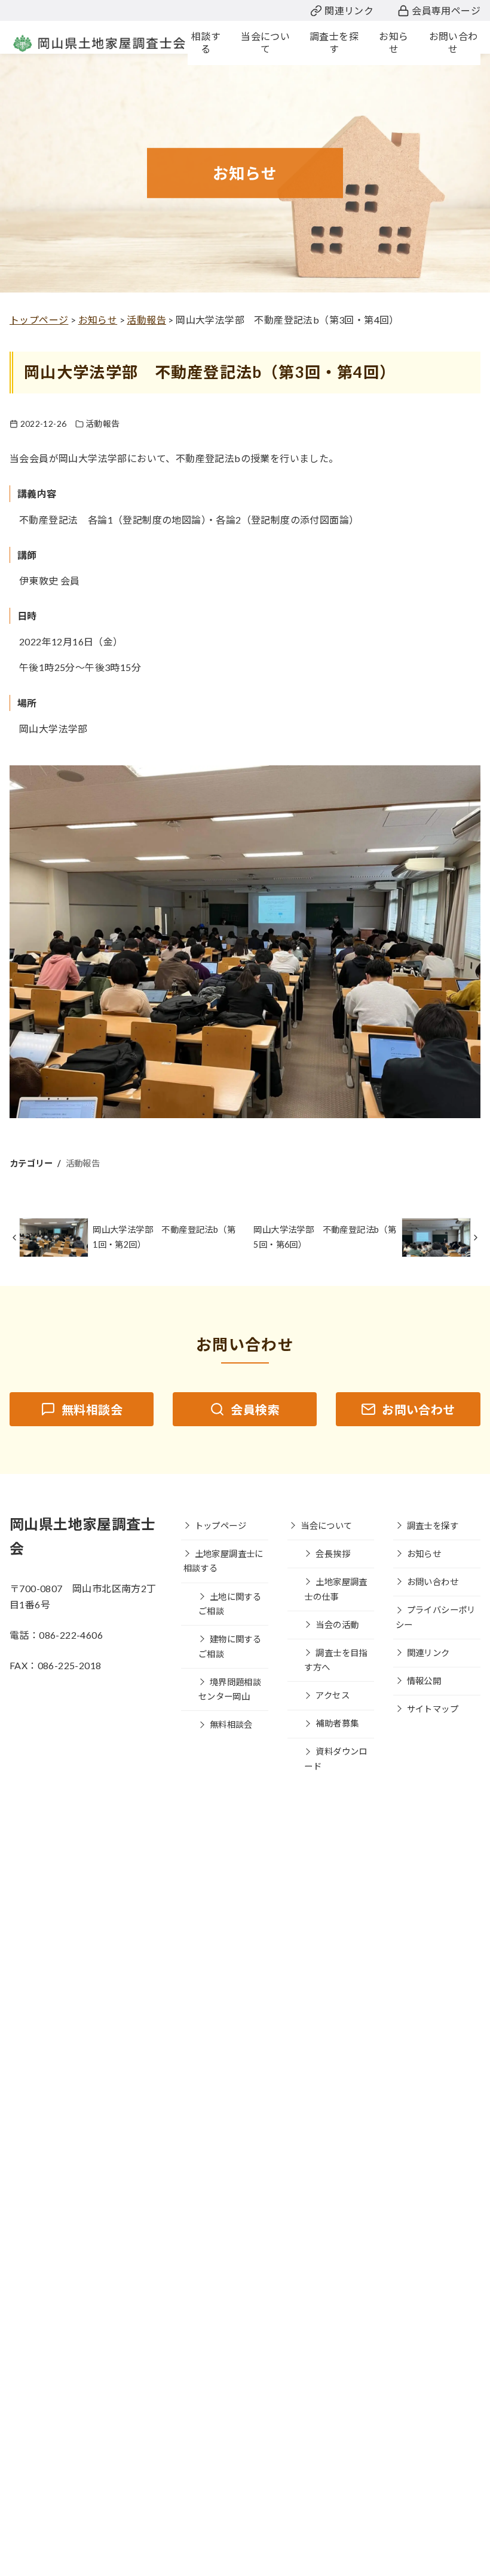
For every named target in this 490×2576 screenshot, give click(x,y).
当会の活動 (337, 1625)
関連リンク (349, 10)
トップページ (220, 1526)
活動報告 (103, 424)
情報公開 (424, 1681)
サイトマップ (433, 1709)
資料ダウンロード (336, 1758)
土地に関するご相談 (230, 1604)
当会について (326, 1526)
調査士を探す (433, 1526)
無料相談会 (231, 1724)
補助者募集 (337, 1723)
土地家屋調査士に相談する (223, 1561)
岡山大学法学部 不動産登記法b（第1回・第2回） (164, 1237)
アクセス (333, 1695)
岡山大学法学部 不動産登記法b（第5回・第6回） (325, 1237)
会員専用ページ (446, 10)
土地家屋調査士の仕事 (336, 1589)
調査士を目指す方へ (336, 1660)
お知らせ (424, 1554)
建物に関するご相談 (230, 1646)
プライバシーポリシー (436, 1617)
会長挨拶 (333, 1554)
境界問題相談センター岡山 (230, 1689)
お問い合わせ (433, 1582)
